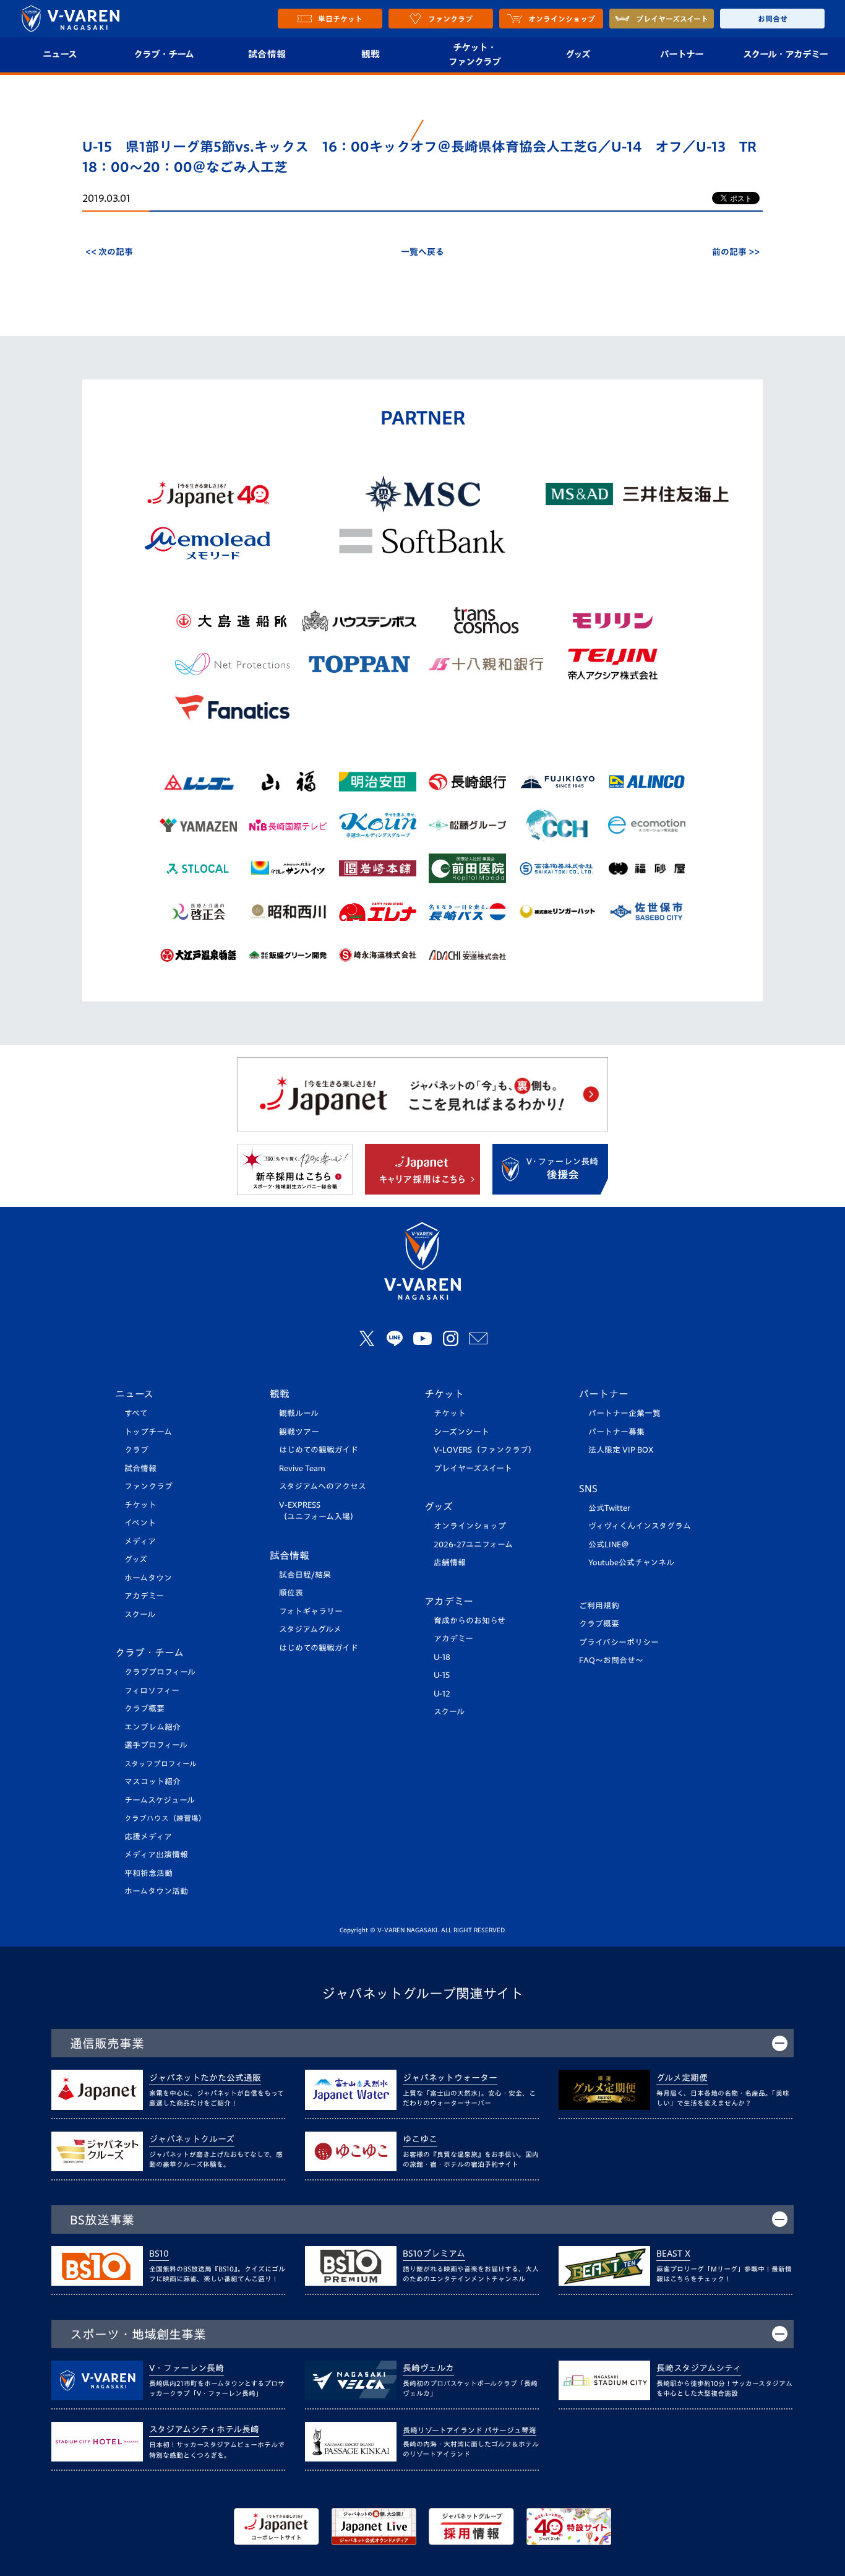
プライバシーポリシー (619, 1642)
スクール (140, 1614)
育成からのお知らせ (470, 1621)
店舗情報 (450, 1562)
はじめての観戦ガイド (319, 1450)
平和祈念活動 (148, 1873)
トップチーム (148, 1432)
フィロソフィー (152, 1691)
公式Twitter (609, 1508)
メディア (140, 1541)
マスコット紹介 (152, 1782)
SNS (588, 1489)
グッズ (578, 54)
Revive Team (302, 1468)
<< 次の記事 (109, 252)
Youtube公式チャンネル (631, 1562)
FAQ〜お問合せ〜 (611, 1660)
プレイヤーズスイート (473, 1468)
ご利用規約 (599, 1606)
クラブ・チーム (164, 54)
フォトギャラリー (311, 1611)
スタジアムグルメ (310, 1629)
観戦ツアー (299, 1432)
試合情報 (267, 54)
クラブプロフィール (160, 1672)
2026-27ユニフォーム (473, 1545)
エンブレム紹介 (152, 1727)
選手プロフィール (156, 1745)
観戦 (371, 54)
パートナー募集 (616, 1432)
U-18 (442, 1657)
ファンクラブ (148, 1486)
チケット (140, 1505)
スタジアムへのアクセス (323, 1486)
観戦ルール (299, 1413)
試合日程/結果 (305, 1575)
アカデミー (144, 1596)
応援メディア (148, 1837)
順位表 (291, 1593)
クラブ (136, 1450)
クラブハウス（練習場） (165, 1818)
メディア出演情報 (156, 1855)
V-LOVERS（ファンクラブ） (485, 1450)
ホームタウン (148, 1578)
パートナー (682, 54)
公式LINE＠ (609, 1545)
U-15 (442, 1675)
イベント (140, 1523)
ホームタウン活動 (156, 1891)
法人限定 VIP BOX (621, 1450)
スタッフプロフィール (161, 1764)
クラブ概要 (144, 1709)
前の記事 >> (736, 252)
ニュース (60, 54)
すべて (136, 1413)
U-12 (442, 1694)
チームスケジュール (160, 1800)
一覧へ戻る (422, 252)
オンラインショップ (470, 1526)
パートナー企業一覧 (624, 1413)
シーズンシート (461, 1432)
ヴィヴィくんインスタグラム (640, 1526)
